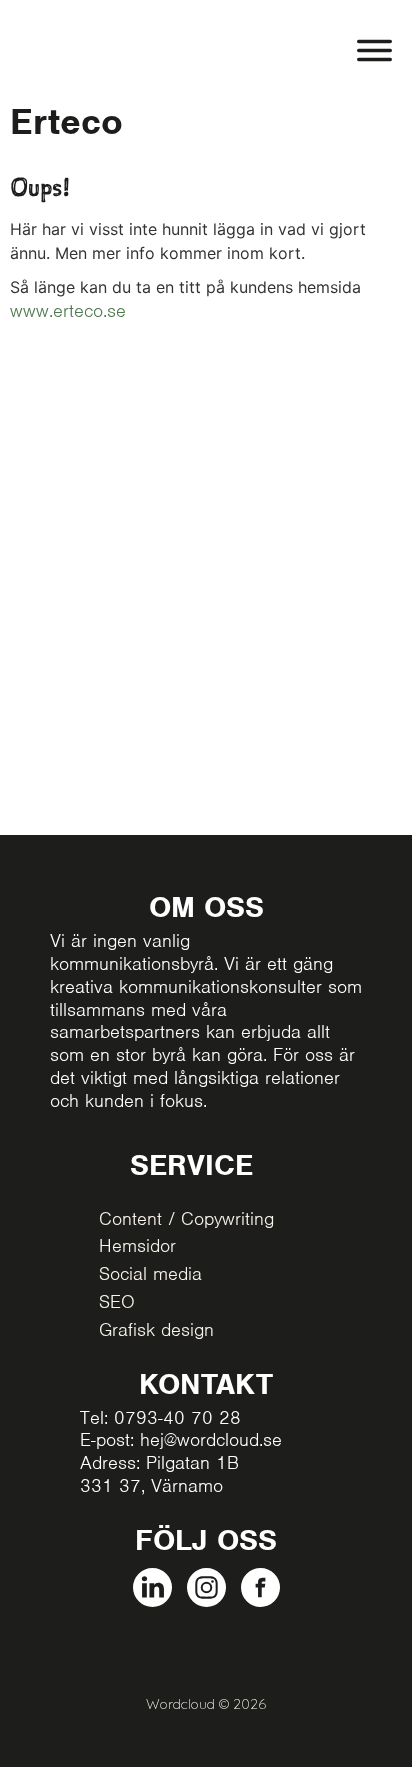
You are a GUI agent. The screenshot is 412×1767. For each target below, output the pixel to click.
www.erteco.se (68, 310)
